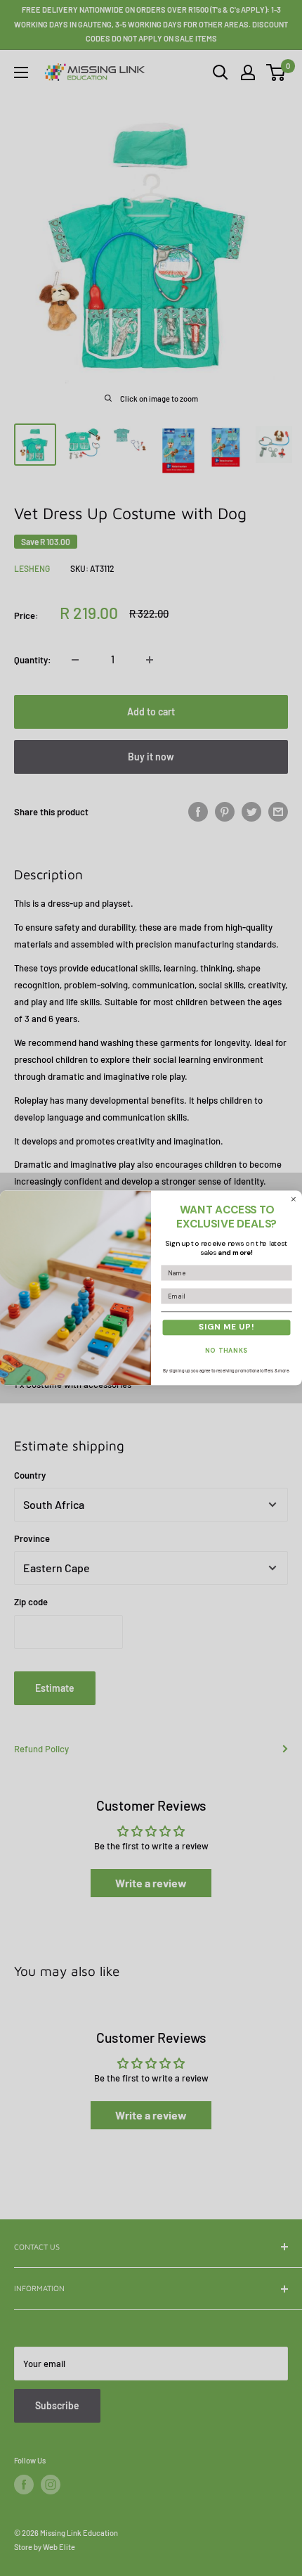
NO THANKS (226, 1351)
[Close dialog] (293, 1199)
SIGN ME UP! (226, 1327)
